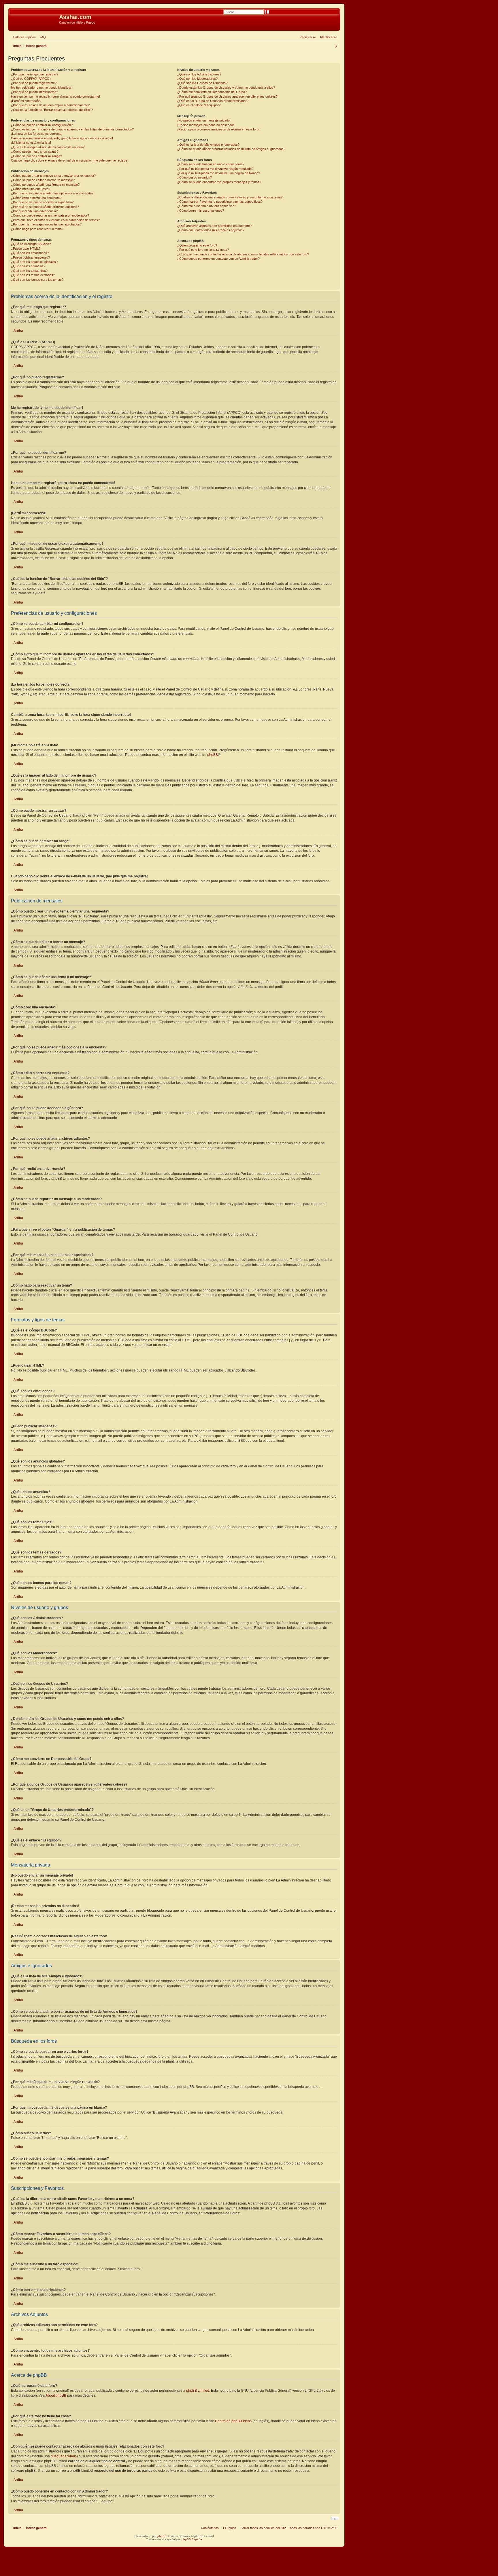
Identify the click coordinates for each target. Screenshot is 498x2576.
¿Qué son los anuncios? (28, 266)
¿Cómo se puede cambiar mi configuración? (42, 125)
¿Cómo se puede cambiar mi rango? (36, 156)
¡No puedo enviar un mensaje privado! (204, 120)
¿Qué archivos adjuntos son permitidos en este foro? (214, 226)
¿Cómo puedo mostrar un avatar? (35, 151)
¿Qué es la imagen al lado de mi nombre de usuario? (48, 147)
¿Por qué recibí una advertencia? (34, 211)
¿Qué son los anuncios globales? (34, 262)
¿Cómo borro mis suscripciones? (201, 210)
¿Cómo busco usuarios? (195, 177)
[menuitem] (41, 37)
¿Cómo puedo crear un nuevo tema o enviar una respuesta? (53, 176)
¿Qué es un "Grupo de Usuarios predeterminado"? (213, 101)
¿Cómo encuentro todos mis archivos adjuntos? (211, 230)
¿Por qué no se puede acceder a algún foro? (42, 202)
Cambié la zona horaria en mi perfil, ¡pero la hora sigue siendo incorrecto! (62, 138)
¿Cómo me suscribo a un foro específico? (207, 206)
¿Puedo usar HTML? (26, 249)
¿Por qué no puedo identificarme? (34, 92)
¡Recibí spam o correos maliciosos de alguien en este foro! (218, 129)
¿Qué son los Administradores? (199, 74)
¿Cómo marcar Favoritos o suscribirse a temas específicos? (220, 202)
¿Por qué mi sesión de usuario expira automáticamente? (50, 105)
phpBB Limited (198, 2391)
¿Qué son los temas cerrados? (33, 275)
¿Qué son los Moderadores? (197, 79)
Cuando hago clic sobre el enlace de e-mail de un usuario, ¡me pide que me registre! (70, 160)
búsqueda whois (64, 2456)
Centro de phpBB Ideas (233, 2421)
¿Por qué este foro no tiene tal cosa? (203, 250)
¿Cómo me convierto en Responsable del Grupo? (212, 92)
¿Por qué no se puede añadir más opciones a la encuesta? (52, 193)
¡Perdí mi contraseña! (26, 101)
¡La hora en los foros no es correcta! (37, 134)
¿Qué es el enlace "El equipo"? (199, 105)
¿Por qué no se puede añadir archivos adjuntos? (45, 207)
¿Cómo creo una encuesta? (31, 189)
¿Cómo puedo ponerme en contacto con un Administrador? (218, 259)
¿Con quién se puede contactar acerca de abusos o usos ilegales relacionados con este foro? (243, 254)
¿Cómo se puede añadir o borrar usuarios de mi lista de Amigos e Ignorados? (231, 149)
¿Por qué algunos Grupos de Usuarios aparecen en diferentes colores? (227, 96)
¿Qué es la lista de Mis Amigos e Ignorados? (208, 145)
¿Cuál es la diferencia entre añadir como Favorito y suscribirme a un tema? (230, 197)
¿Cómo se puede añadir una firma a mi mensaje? (45, 185)
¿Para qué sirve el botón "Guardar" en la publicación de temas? (55, 220)
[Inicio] (34, 19)
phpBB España (192, 2539)
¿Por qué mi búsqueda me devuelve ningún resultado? (215, 169)
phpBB (213, 755)
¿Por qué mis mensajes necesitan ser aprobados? (46, 224)
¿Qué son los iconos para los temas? (37, 280)
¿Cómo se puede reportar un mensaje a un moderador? (50, 215)
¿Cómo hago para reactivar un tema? (37, 229)
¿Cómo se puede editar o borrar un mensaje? (43, 180)
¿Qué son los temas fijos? (29, 271)
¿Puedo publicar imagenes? (30, 257)
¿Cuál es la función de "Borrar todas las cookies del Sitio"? (52, 110)
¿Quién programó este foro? (197, 245)
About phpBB (56, 2395)
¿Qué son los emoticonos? (30, 253)
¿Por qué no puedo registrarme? (34, 83)
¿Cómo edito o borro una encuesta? (36, 198)
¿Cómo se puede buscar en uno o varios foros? (211, 164)
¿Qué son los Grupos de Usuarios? (202, 83)
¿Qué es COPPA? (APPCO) (31, 79)
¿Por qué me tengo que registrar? (35, 74)
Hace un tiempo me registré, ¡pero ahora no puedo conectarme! (55, 96)
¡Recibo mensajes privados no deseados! (206, 125)
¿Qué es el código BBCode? (31, 244)
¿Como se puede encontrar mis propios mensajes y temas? (219, 182)
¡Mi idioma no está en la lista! (31, 143)
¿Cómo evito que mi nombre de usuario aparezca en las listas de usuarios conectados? (72, 129)
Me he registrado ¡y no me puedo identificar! (42, 88)
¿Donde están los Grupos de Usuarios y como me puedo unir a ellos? (226, 88)
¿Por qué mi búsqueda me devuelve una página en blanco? (219, 173)
